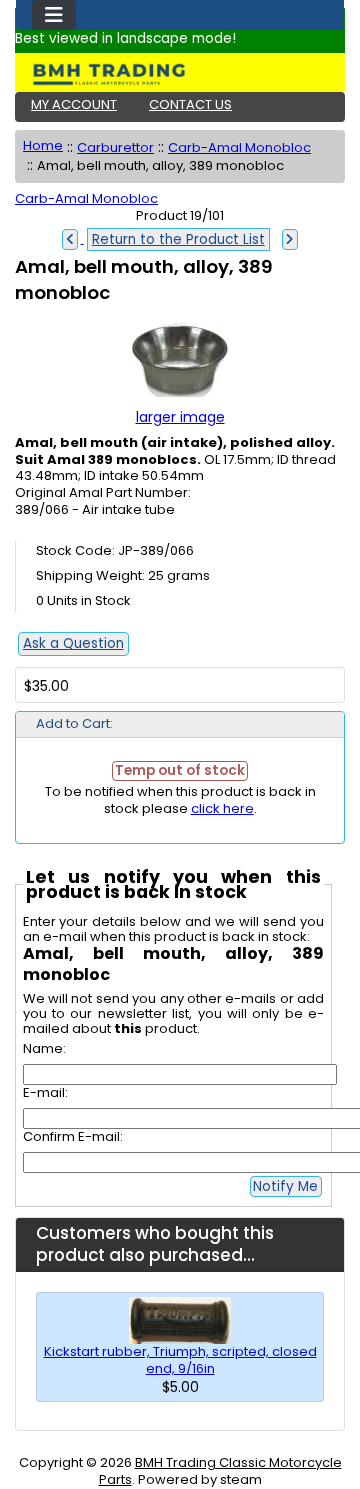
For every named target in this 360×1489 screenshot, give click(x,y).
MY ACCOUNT (74, 104)
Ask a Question (73, 643)
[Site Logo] (180, 74)
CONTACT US (190, 104)
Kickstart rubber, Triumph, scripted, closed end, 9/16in (180, 1360)
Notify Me (285, 1186)
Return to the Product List (178, 239)
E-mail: (45, 1092)
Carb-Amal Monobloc (239, 147)
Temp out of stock (180, 770)
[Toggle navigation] (54, 15)
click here (222, 808)
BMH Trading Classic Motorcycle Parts (220, 1471)
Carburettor (115, 147)
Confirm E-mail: (73, 1136)
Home (43, 145)
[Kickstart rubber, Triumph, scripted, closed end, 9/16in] (180, 1319)
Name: (44, 1048)
